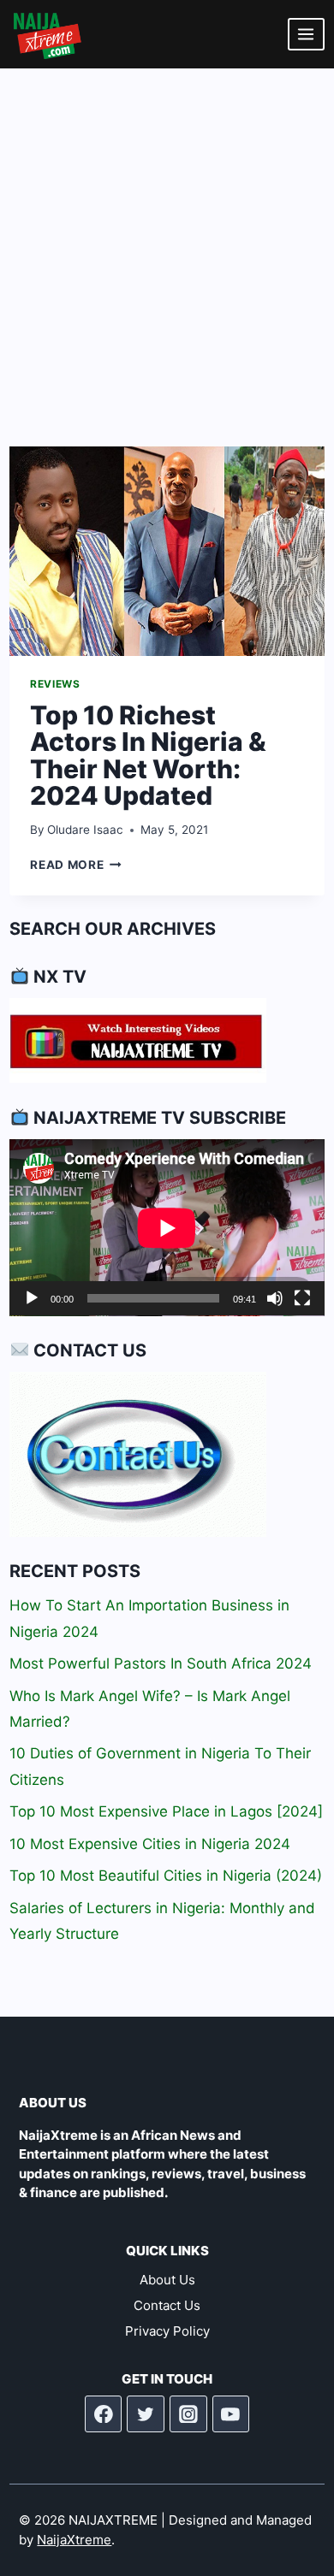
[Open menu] (306, 34)
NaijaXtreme (74, 2540)
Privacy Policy (167, 2331)
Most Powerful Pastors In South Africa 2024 (161, 1663)
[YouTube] (231, 2414)
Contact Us (167, 2305)
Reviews (55, 684)
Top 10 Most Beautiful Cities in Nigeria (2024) (166, 1876)
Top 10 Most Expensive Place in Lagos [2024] (166, 1811)
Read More (76, 865)
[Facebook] (104, 2414)
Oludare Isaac (85, 830)
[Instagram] (188, 2414)
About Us (167, 2280)
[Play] (32, 1298)
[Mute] (275, 1298)
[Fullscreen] (302, 1298)
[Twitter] (146, 2414)
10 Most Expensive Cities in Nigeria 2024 (150, 1844)
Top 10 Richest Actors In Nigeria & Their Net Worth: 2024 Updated (148, 756)
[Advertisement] (167, 244)
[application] (167, 1228)
